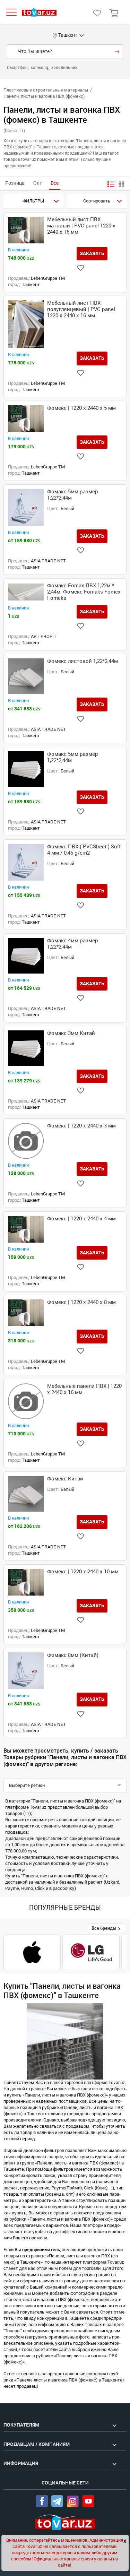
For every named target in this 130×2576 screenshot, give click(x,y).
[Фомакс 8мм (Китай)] (26, 1671)
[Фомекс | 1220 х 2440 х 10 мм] (26, 1582)
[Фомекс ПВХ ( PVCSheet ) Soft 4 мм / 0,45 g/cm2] (26, 862)
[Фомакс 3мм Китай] (26, 1048)
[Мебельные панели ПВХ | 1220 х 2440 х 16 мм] (26, 1401)
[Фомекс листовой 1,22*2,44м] (26, 676)
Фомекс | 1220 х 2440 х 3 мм (81, 1126)
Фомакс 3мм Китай (71, 1033)
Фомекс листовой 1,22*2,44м (83, 661)
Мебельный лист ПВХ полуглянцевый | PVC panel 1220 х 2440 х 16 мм (81, 309)
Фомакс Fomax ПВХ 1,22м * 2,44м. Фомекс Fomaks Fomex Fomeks (84, 592)
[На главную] (39, 12)
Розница (15, 183)
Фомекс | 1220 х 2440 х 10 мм (83, 1572)
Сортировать (97, 201)
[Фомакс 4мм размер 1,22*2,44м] (26, 956)
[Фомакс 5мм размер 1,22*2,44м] (26, 507)
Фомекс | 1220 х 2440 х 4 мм (81, 1219)
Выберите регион (27, 1785)
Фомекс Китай (65, 1479)
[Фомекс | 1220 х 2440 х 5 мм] (26, 419)
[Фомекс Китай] (26, 1494)
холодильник (64, 68)
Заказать (92, 253)
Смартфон (18, 68)
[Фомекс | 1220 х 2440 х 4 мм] (26, 1229)
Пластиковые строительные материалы (46, 90)
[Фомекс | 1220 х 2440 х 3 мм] (26, 1141)
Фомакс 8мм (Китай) (73, 1655)
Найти (117, 52)
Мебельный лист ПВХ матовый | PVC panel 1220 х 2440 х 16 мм (81, 226)
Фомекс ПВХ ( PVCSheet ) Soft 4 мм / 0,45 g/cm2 (84, 850)
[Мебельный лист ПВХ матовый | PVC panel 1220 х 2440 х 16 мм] (26, 230)
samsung (40, 68)
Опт (38, 183)
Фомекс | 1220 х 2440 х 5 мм (81, 408)
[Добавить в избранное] (81, 268)
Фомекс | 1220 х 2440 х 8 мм (81, 1302)
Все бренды (105, 1928)
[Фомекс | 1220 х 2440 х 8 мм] (26, 1313)
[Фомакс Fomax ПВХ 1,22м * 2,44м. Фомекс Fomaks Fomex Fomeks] (26, 592)
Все (55, 183)
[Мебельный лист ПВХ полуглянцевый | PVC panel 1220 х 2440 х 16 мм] (26, 324)
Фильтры (33, 201)
